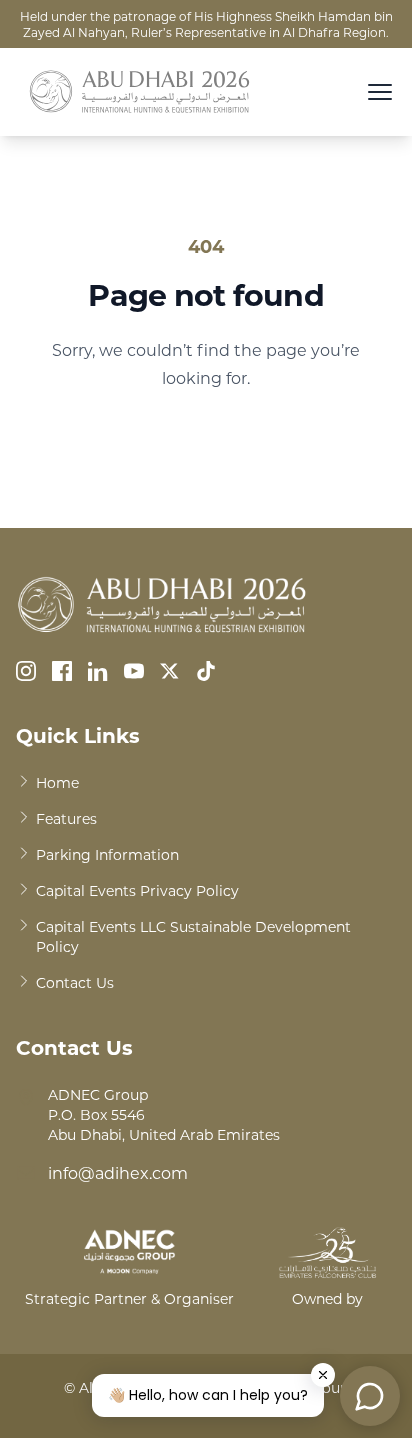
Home (57, 782)
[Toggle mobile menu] (380, 92)
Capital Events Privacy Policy (137, 890)
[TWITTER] (170, 671)
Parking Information (107, 854)
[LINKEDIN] (98, 671)
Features (66, 818)
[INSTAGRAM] (26, 671)
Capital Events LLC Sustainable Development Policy (193, 936)
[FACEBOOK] (62, 671)
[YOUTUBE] (134, 671)
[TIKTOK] (206, 671)
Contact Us (75, 982)
